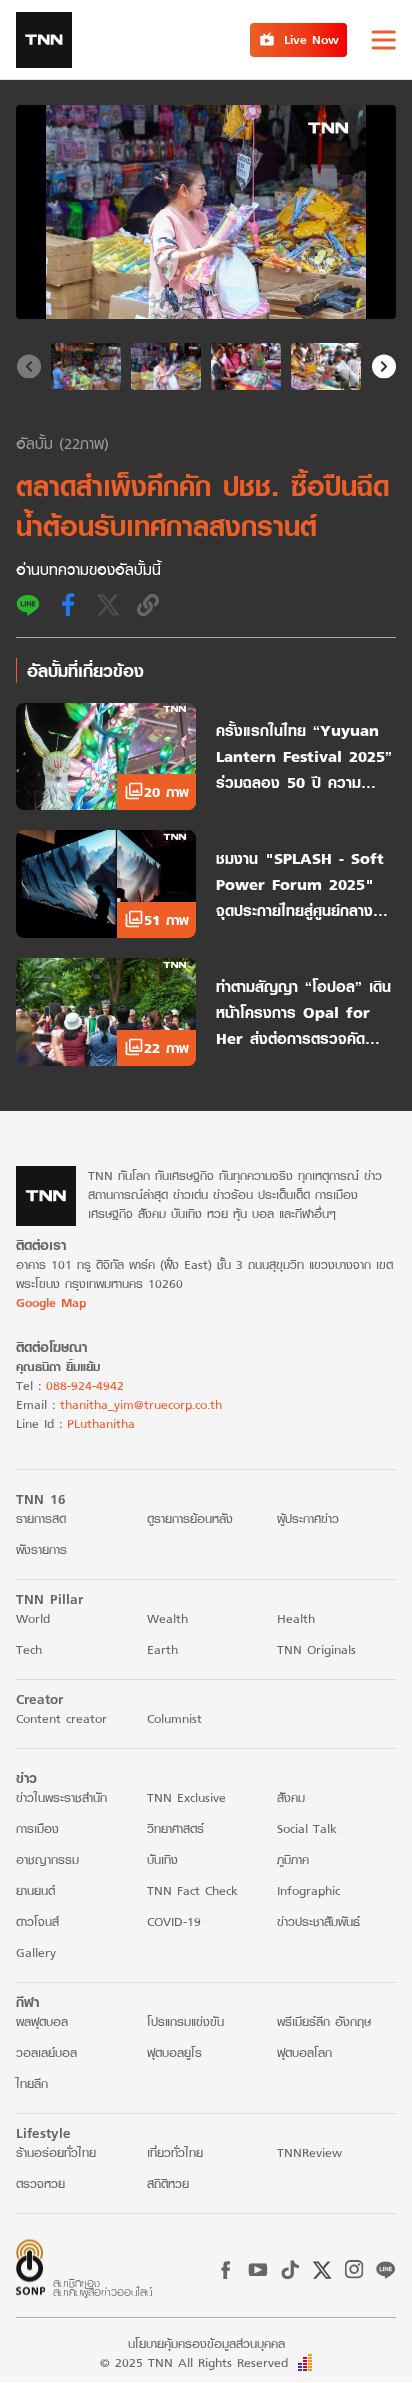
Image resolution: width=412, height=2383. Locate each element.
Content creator (61, 1718)
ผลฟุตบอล (42, 2021)
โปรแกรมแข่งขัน (185, 2021)
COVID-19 (174, 1921)
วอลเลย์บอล (46, 2052)
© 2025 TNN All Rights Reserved (194, 2362)
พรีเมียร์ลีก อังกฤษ (324, 2021)
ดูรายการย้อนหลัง (190, 1518)
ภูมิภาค (293, 1859)
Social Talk (307, 1828)
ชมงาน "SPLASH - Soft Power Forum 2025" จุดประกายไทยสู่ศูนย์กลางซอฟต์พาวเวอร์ (300, 884)
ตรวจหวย (40, 2183)
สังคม (291, 1797)
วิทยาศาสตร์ (175, 1828)
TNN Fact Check (192, 1890)
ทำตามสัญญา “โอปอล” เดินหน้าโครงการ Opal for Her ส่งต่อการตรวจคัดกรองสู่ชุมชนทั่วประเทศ (303, 1012)
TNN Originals (316, 1649)
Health (296, 1618)
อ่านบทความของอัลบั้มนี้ (88, 569)
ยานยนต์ (35, 1890)
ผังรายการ (41, 1549)
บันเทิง (162, 1859)
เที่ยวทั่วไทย (175, 2152)
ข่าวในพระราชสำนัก (61, 1797)
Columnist (174, 1718)
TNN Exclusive (186, 1797)
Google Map (51, 1302)
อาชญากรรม (47, 1859)
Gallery (36, 1952)
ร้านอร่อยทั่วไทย (56, 2152)
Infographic (308, 1890)
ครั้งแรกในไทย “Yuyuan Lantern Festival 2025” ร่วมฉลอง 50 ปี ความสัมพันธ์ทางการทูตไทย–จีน (304, 756)
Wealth (167, 1618)
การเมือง (37, 1828)
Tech (29, 1649)
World (33, 1618)
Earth (162, 1649)
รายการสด (41, 1518)
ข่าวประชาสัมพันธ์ (318, 1921)
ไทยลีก (32, 2083)
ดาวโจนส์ (37, 1921)
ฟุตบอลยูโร (174, 2052)
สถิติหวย (168, 2183)
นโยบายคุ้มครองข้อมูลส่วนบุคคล (206, 2343)
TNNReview (309, 2152)
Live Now (311, 39)
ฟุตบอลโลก (304, 2052)
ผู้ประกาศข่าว (308, 1518)
